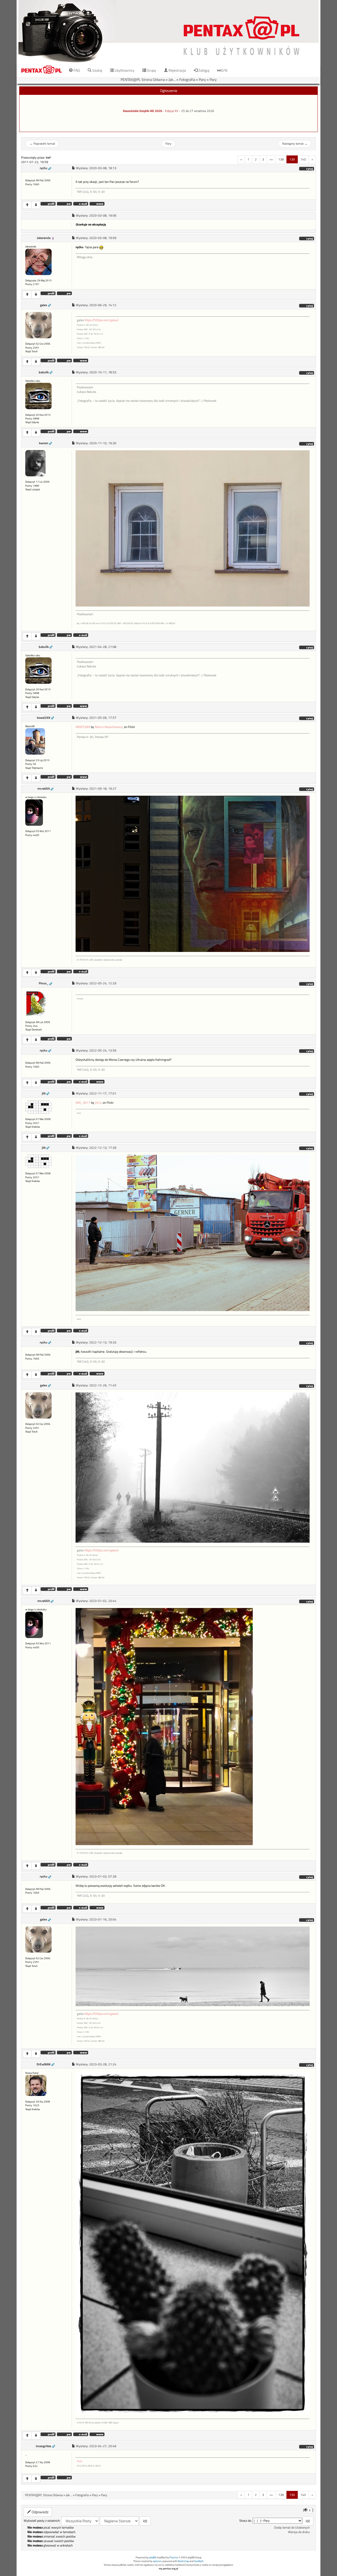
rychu (44, 168)
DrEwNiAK (44, 2064)
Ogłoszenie (169, 91)
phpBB (153, 2557)
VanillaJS (199, 2561)
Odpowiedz (40, 2512)
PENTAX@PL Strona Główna (143, 79)
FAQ (76, 70)
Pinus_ (44, 983)
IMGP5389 (83, 727)
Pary (202, 79)
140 (303, 159)
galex (44, 305)
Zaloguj (203, 70)
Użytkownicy (124, 70)
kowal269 (44, 718)
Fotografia (187, 79)
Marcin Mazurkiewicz (109, 727)
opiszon (157, 2561)
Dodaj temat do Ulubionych (292, 2528)
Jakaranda (44, 238)
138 (281, 159)
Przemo (174, 2557)
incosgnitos (44, 2446)
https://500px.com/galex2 (102, 320)
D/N (224, 70)
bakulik (44, 372)
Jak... (172, 79)
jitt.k (98, 1103)
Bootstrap (184, 2561)
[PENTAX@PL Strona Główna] (168, 31)
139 (292, 159)
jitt (44, 1093)
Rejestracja (177, 70)
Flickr (80, 2461)
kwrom (44, 443)
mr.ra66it (44, 789)
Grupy (151, 70)
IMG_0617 (83, 1103)
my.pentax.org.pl (168, 2568)
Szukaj (97, 70)
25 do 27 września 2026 (198, 111)
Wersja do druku (299, 2532)
